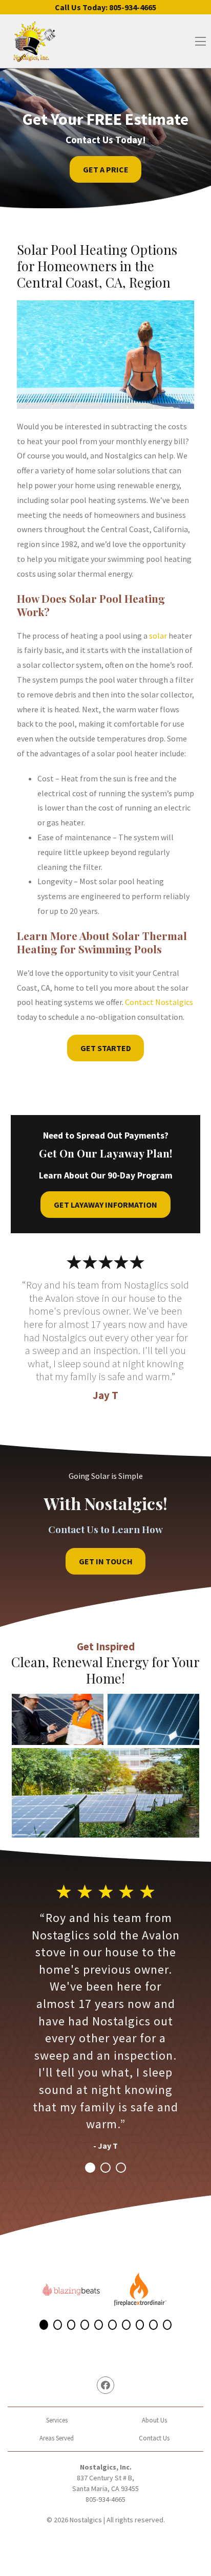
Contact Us (154, 2438)
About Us (154, 2420)
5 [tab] (99, 2325)
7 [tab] (126, 2325)
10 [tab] (167, 2325)
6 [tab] (112, 2325)
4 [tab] (85, 2325)
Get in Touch (106, 1561)
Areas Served (57, 2438)
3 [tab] (121, 2168)
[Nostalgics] (34, 41)
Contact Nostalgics (159, 1002)
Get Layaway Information (105, 1205)
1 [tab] (90, 2168)
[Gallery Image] (58, 1719)
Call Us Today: (105, 7)
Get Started (106, 1048)
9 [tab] (153, 2325)
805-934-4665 (105, 2499)
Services (57, 2420)
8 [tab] (140, 2325)
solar (158, 636)
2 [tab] (105, 2168)
